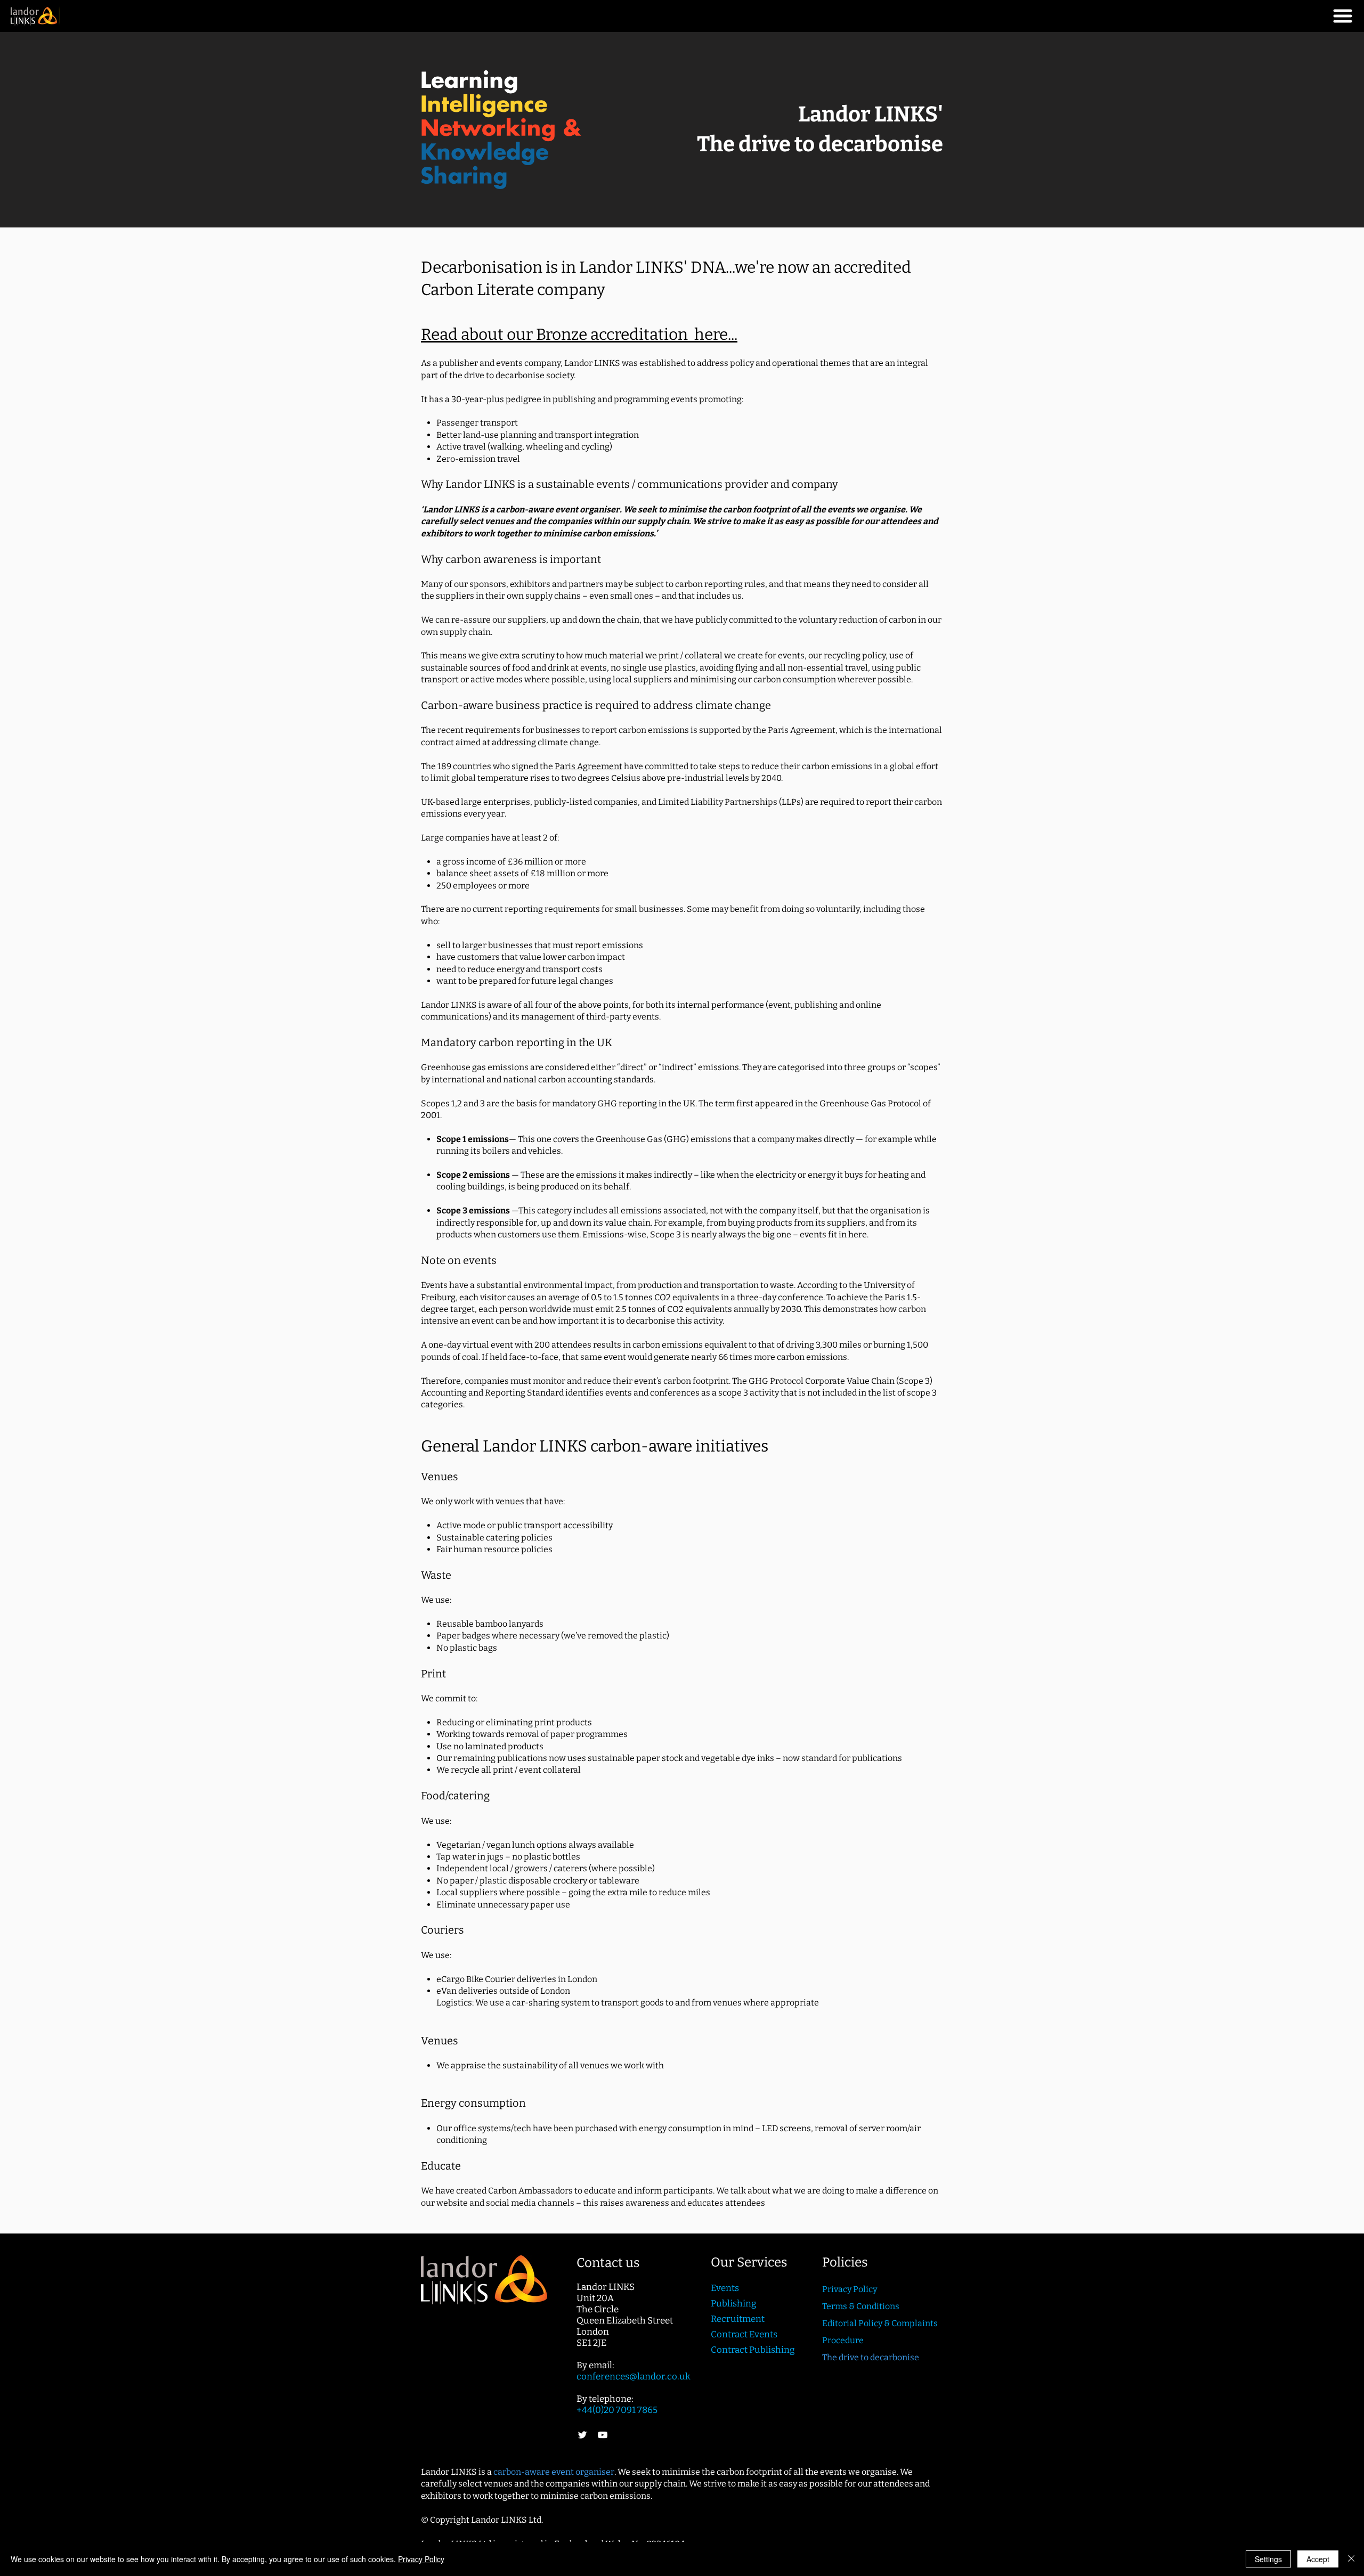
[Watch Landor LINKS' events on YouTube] (603, 2435)
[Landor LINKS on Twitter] (582, 2435)
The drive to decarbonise (871, 2357)
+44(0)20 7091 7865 (617, 2410)
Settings (1268, 2559)
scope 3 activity (749, 1393)
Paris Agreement (588, 766)
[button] (1343, 16)
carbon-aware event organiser (554, 2472)
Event (723, 2288)
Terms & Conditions (861, 2306)
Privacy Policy (421, 2559)
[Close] (1351, 2559)
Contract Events (744, 2334)
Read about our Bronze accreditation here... (579, 335)
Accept (1318, 2559)
